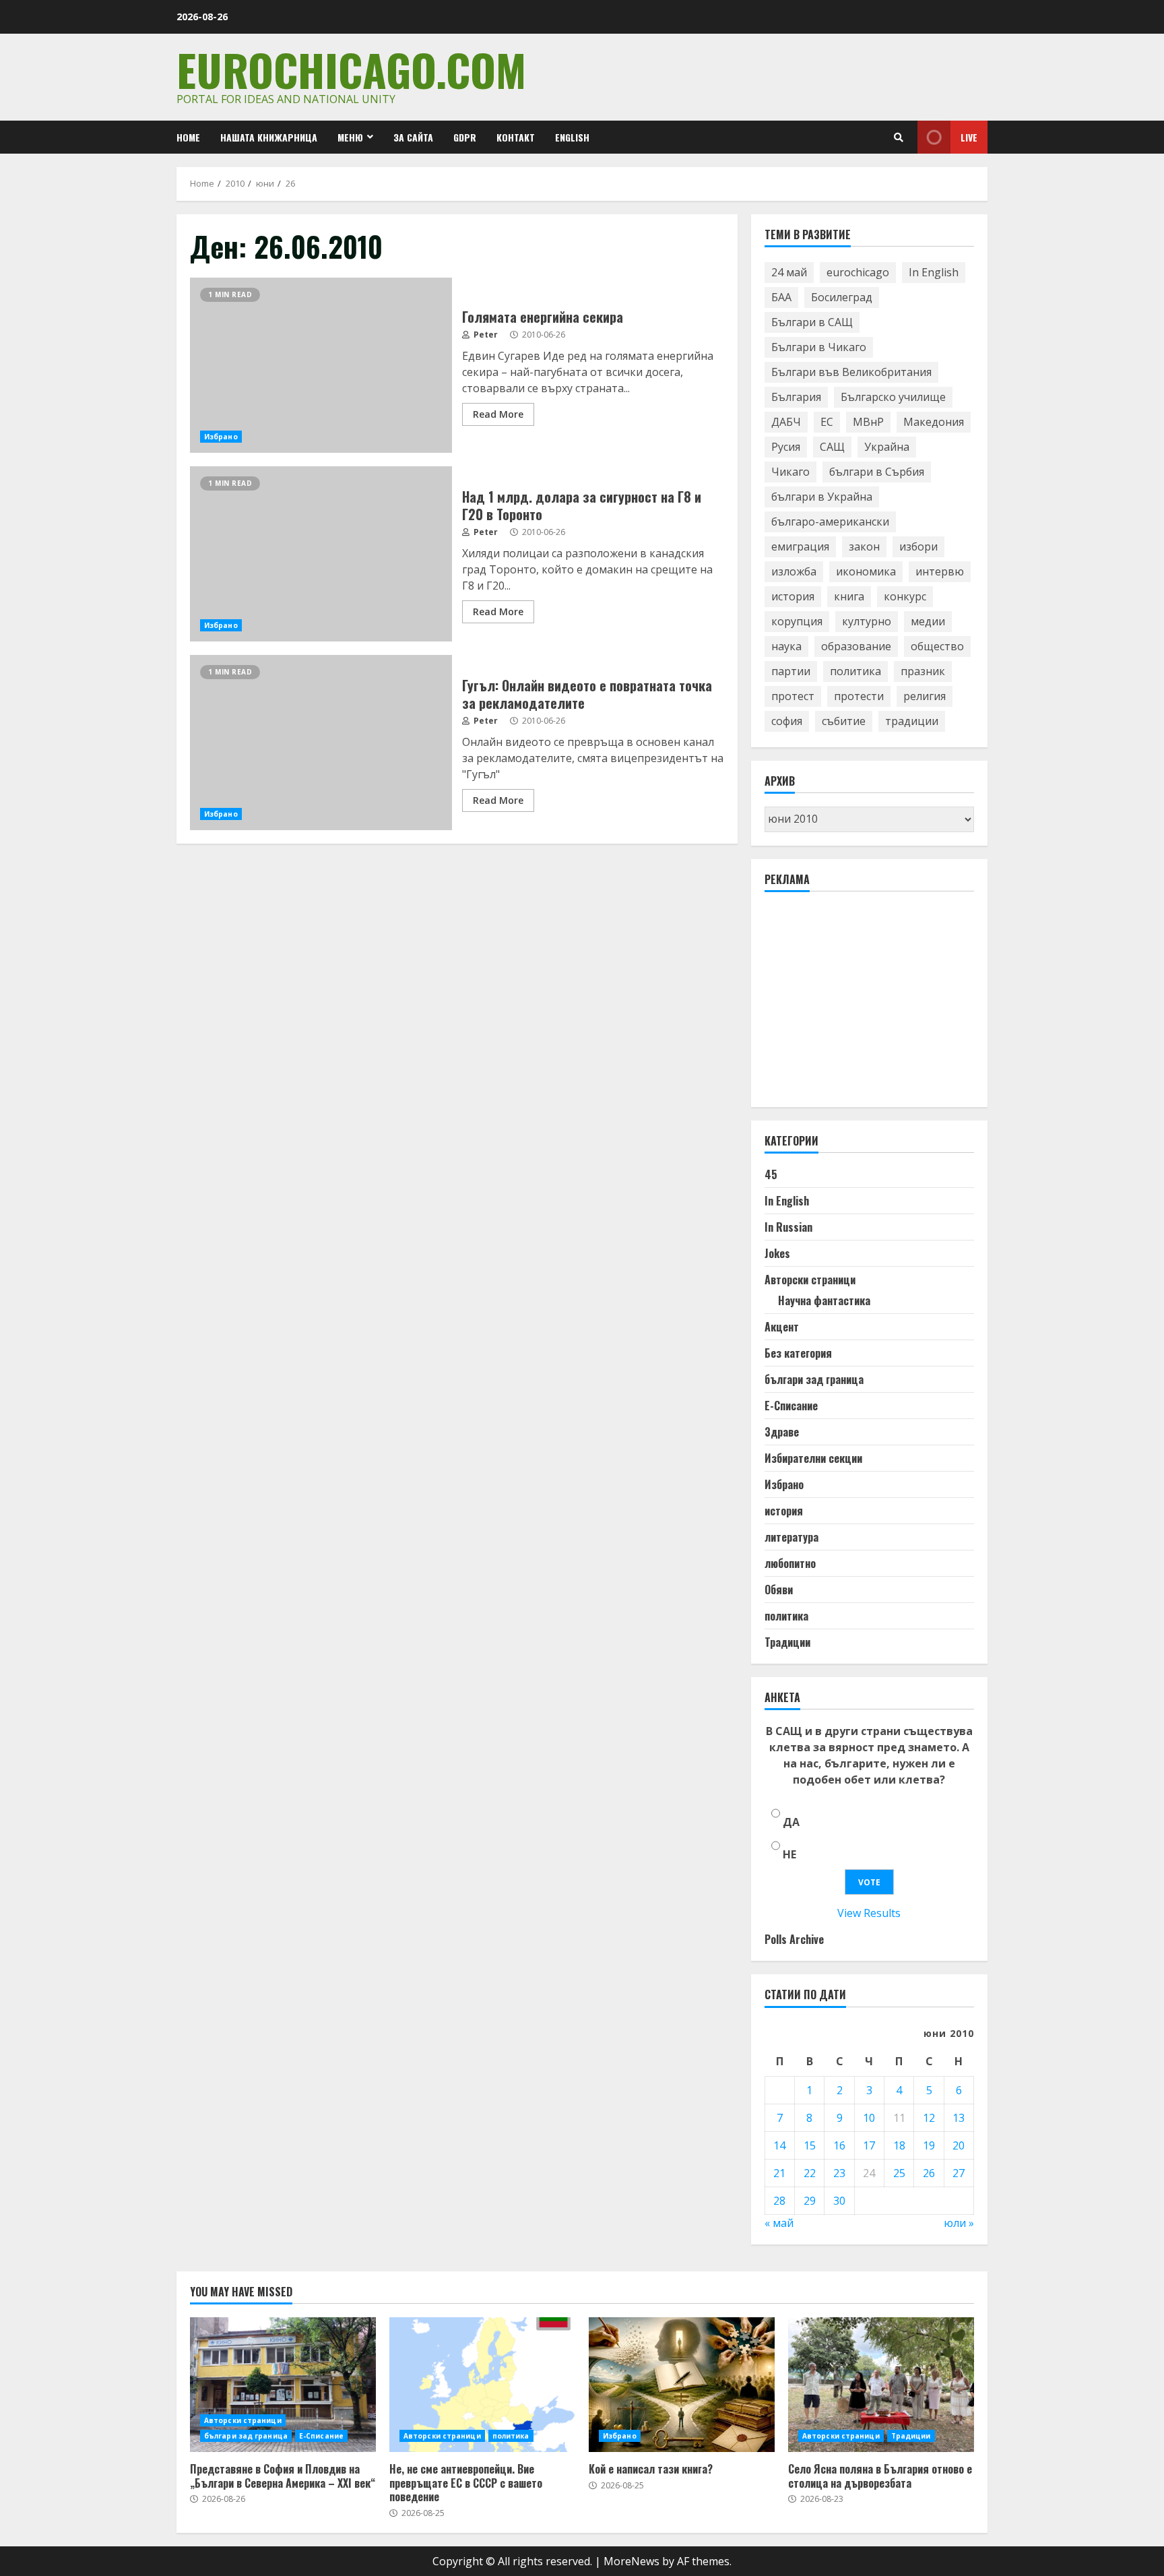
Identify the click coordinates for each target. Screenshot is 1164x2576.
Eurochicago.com (351, 69)
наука (786, 646)
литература (791, 1537)
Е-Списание (791, 1406)
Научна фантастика (824, 1300)
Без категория (798, 1353)
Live (969, 137)
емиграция (800, 546)
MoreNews (632, 2561)
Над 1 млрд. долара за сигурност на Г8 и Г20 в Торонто (321, 554)
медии (928, 621)
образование (856, 646)
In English (934, 272)
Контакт (516, 137)
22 (810, 2173)
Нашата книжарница (269, 137)
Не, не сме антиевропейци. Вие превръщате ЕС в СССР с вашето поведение (482, 2385)
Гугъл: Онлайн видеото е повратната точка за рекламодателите (321, 743)
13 (959, 2118)
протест (793, 696)
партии (791, 671)
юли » (959, 2223)
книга (849, 596)
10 (869, 2118)
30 (839, 2201)
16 (839, 2145)
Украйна (887, 447)
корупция (797, 621)
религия (925, 696)
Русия (786, 447)
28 (779, 2201)
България (796, 397)
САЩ (832, 447)
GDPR (465, 137)
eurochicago (858, 272)
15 (810, 2145)
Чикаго (790, 472)
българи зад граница (814, 1379)
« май (779, 2223)
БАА (781, 297)
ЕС (827, 422)
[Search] (899, 137)
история (793, 596)
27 (959, 2173)
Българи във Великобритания (851, 372)
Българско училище (893, 397)
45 (771, 1174)
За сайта (413, 137)
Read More (498, 414)
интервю (940, 571)
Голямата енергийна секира (321, 365)
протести (859, 696)
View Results (869, 1913)
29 (810, 2201)
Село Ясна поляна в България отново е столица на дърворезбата (881, 2385)
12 (929, 2118)
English (572, 137)
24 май (789, 272)
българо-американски (830, 522)
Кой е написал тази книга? (682, 2385)
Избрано (221, 437)
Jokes (777, 1253)
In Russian (788, 1227)
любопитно (790, 1563)
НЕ (789, 1854)
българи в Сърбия (877, 472)
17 (869, 2145)
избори (918, 546)
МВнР (868, 422)
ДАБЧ (786, 422)
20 (959, 2145)
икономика (866, 571)
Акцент (782, 1327)
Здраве (782, 1432)
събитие (844, 721)
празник (923, 671)
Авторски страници (810, 1280)
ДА (791, 1822)
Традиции (787, 1642)
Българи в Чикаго (819, 347)
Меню (350, 137)
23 (839, 2173)
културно (867, 621)
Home (188, 137)
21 (779, 2173)
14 (779, 2145)
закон (864, 546)
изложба (794, 571)
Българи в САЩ (812, 322)
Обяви (779, 1590)
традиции (912, 721)
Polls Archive (794, 1939)
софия (787, 721)
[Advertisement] (866, 1005)
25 (899, 2173)
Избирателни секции (813, 1458)
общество (937, 646)
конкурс (905, 596)
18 (899, 2145)
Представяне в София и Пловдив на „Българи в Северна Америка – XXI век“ (283, 2385)
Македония (934, 422)
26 (929, 2173)
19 (929, 2145)
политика (855, 671)
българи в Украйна (822, 497)
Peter (485, 335)
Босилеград (842, 297)
